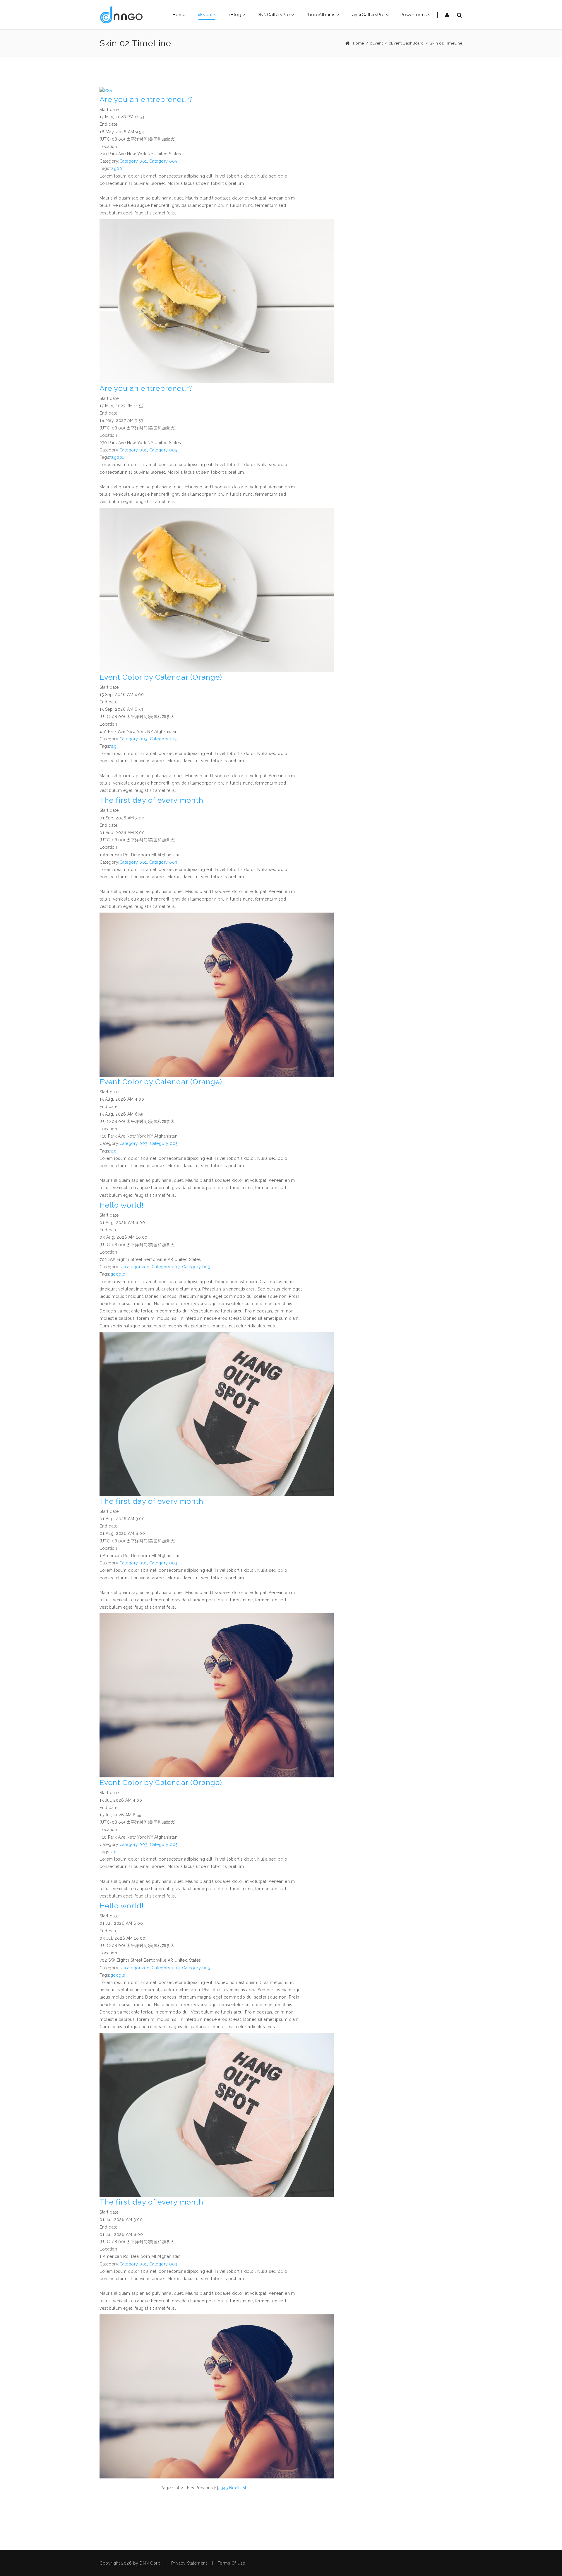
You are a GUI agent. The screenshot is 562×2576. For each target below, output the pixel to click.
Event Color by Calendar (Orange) (161, 677)
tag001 (117, 168)
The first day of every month (151, 800)
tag (114, 746)
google (118, 1274)
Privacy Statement (189, 2563)
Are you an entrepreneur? (146, 99)
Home (359, 43)
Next (234, 2488)
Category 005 (163, 161)
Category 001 (133, 161)
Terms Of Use (232, 2563)
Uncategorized (134, 1267)
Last (242, 2488)
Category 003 (133, 739)
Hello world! (122, 1205)
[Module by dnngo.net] (121, 15)
